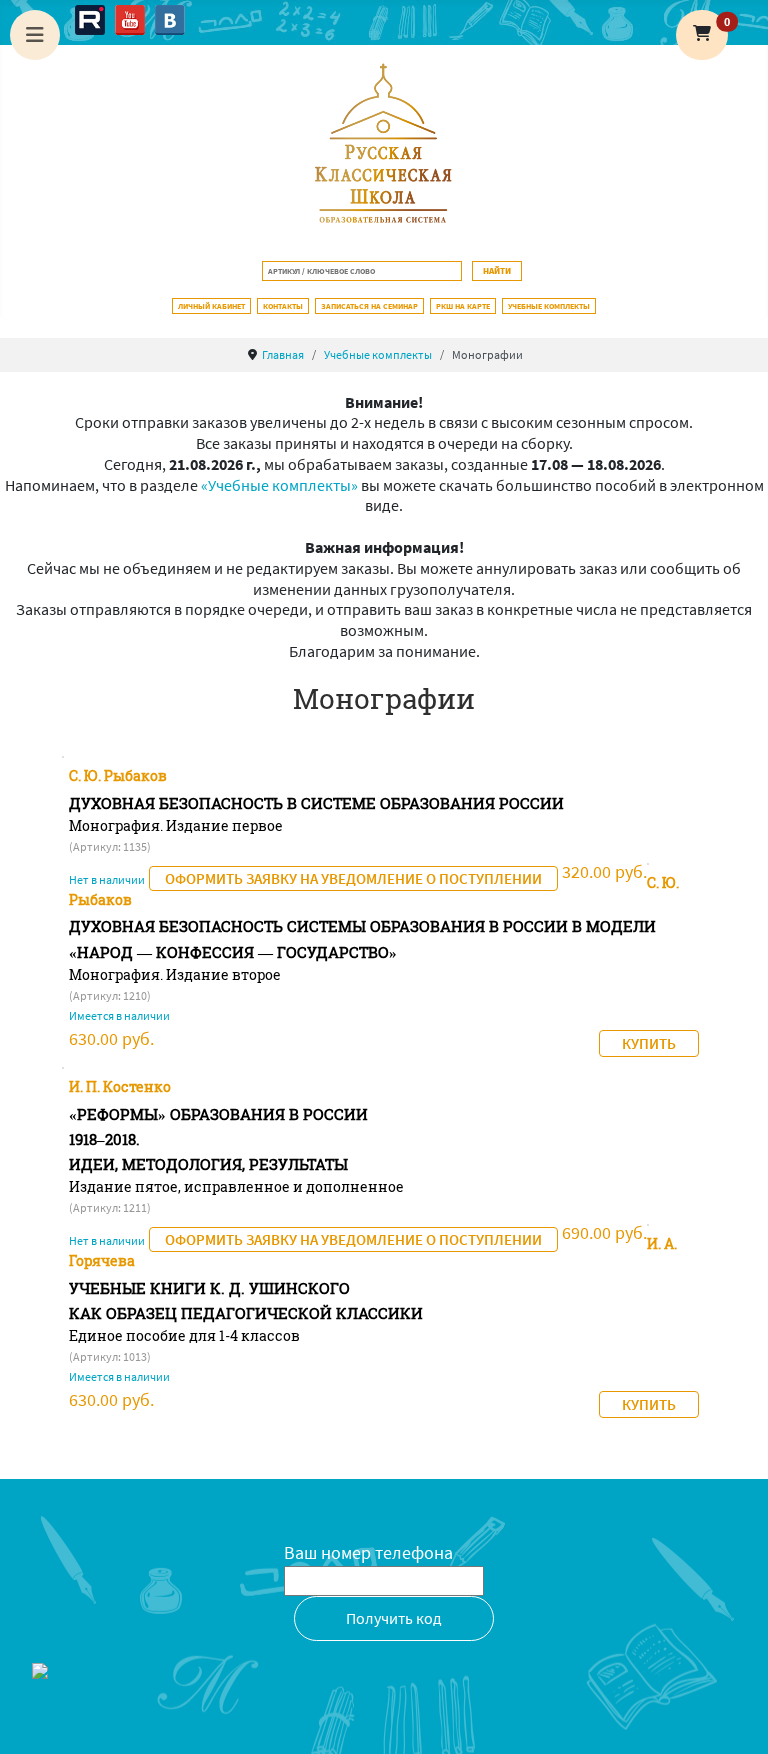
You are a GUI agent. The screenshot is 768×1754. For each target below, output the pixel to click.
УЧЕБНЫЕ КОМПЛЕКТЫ (549, 306)
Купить (649, 1043)
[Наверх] (733, 1717)
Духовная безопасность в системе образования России (316, 803)
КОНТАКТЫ (283, 306)
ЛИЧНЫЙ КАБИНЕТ (211, 306)
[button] (702, 35)
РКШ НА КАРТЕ (463, 306)
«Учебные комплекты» (279, 485)
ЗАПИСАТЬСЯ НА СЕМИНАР (369, 306)
